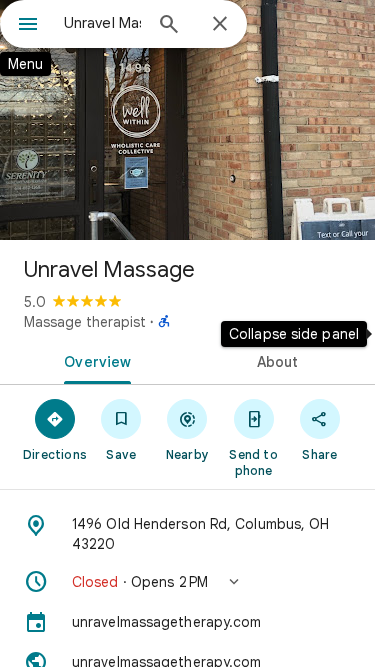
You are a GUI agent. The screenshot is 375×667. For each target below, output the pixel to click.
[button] (187, 582)
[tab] (94, 360)
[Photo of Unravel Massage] (187, 120)
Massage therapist (85, 322)
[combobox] (102, 23)
